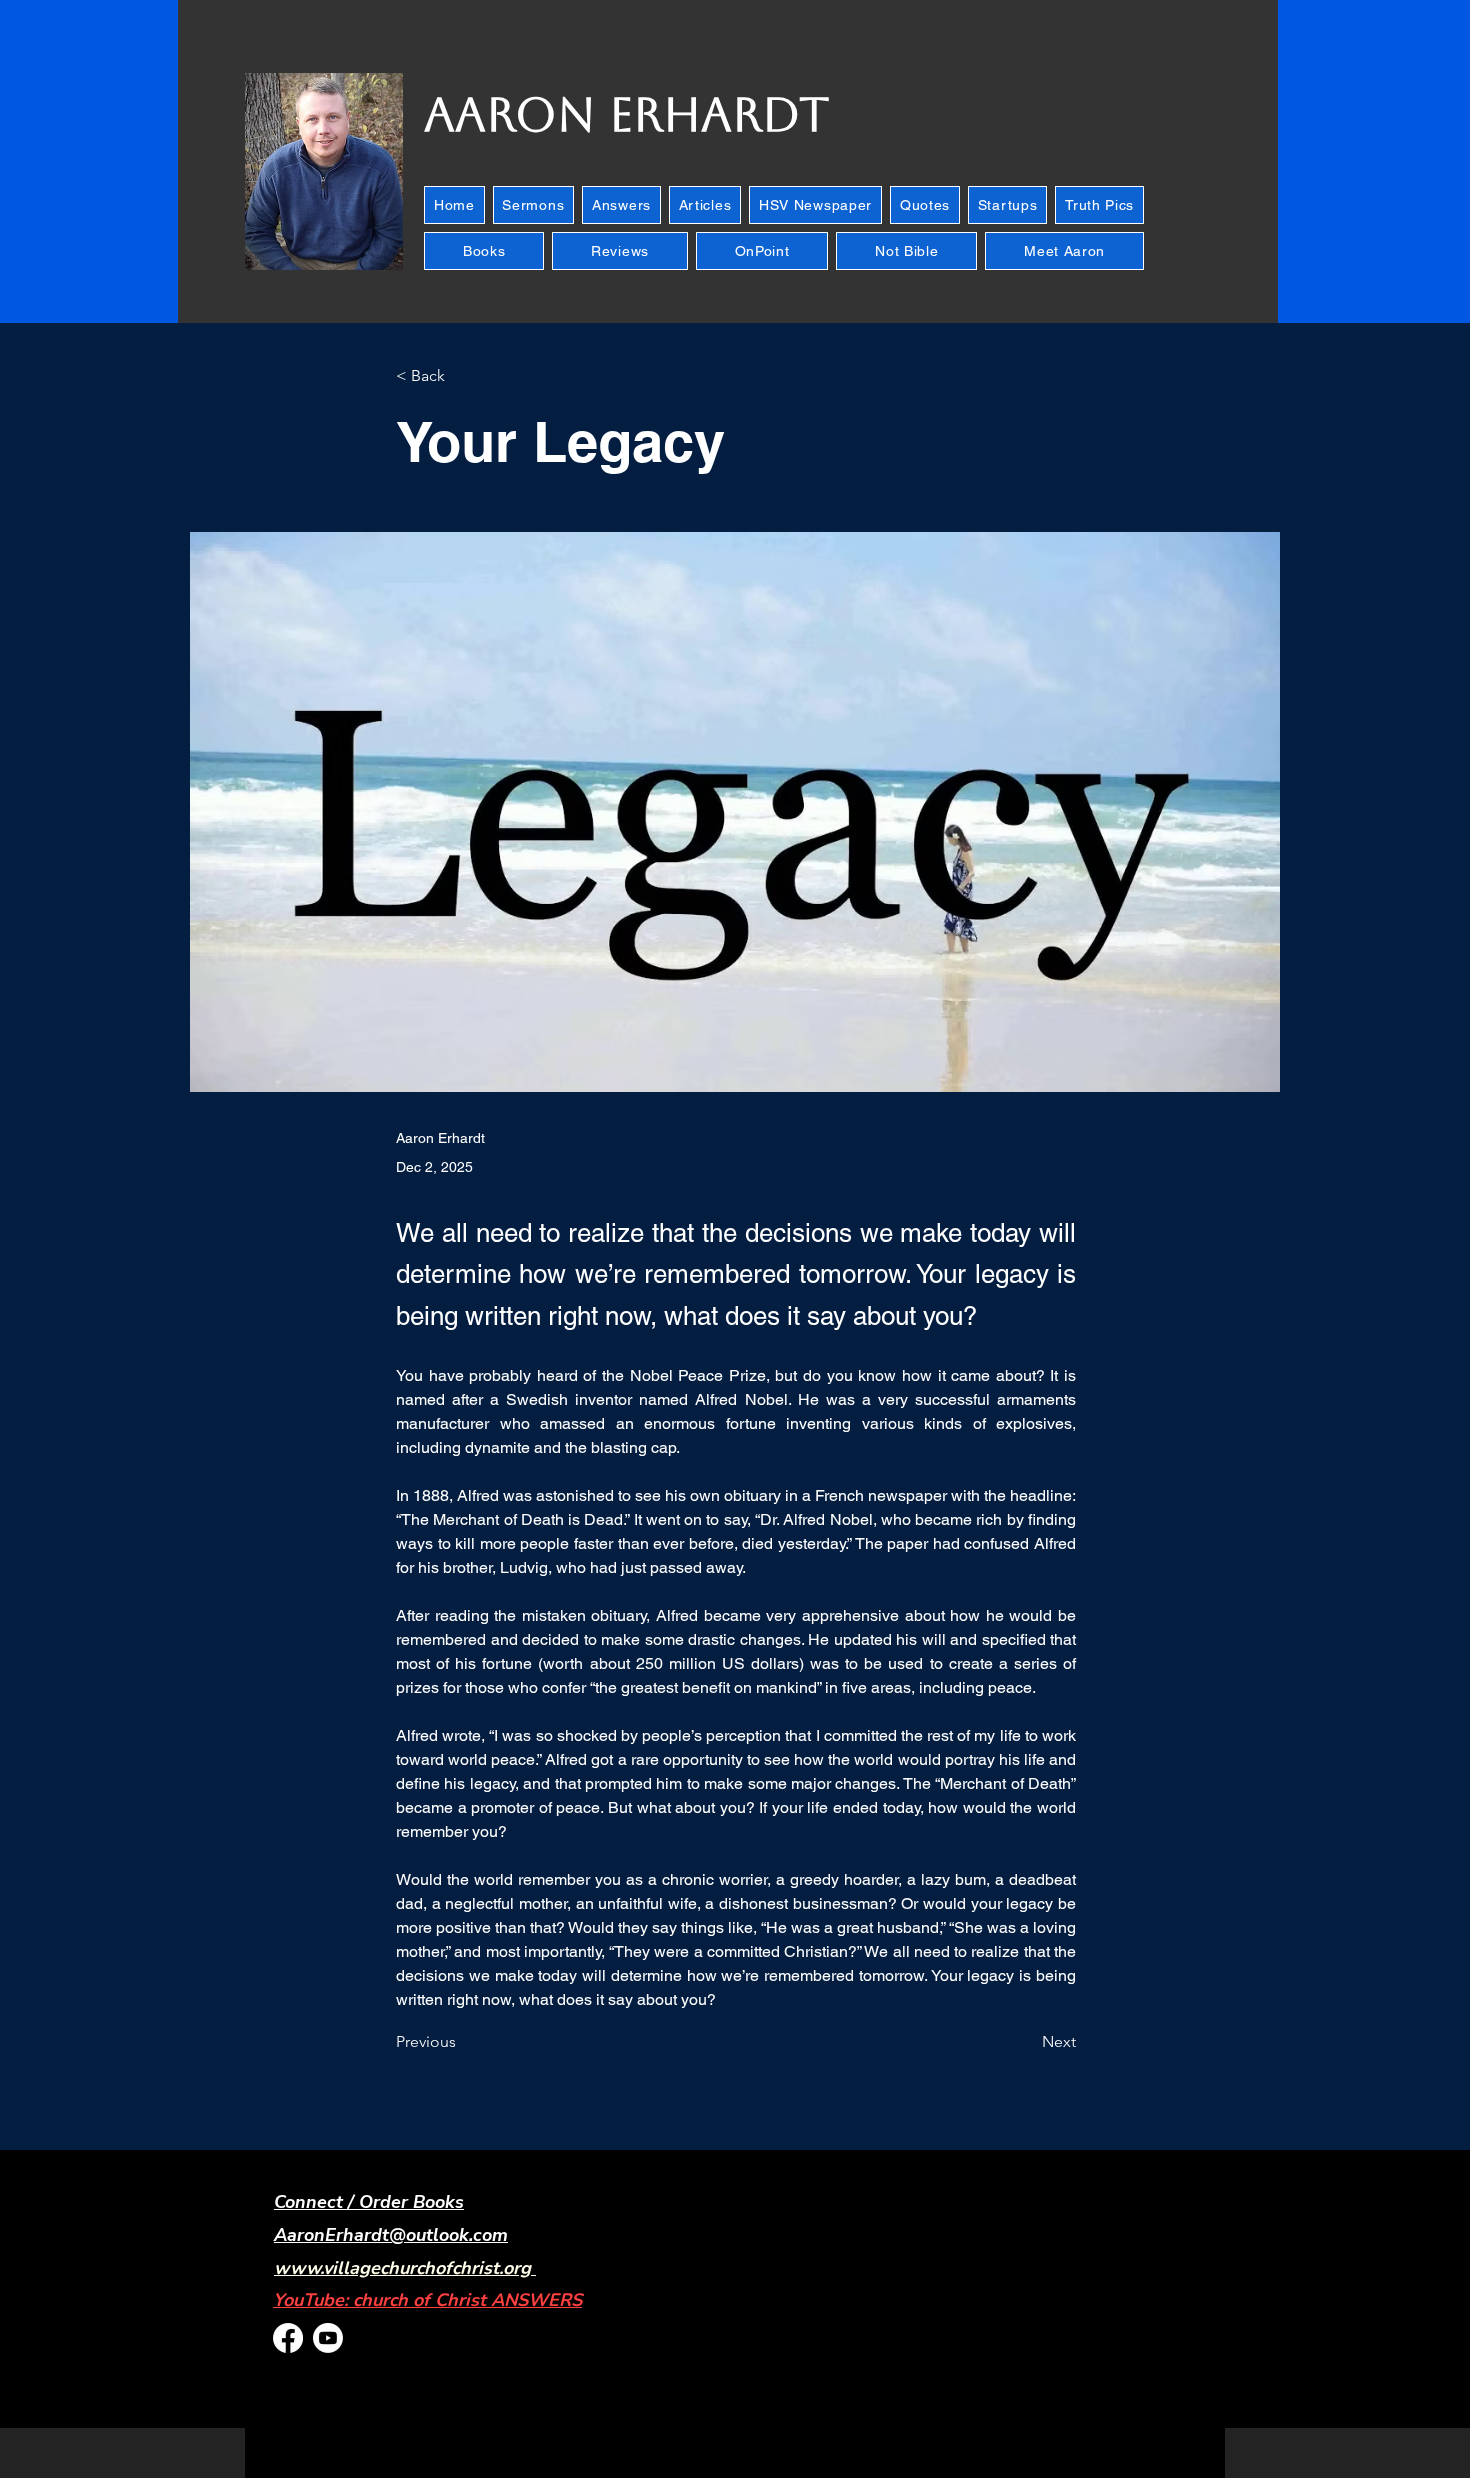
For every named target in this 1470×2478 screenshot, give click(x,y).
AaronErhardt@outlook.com (391, 2235)
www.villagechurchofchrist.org (402, 2268)
